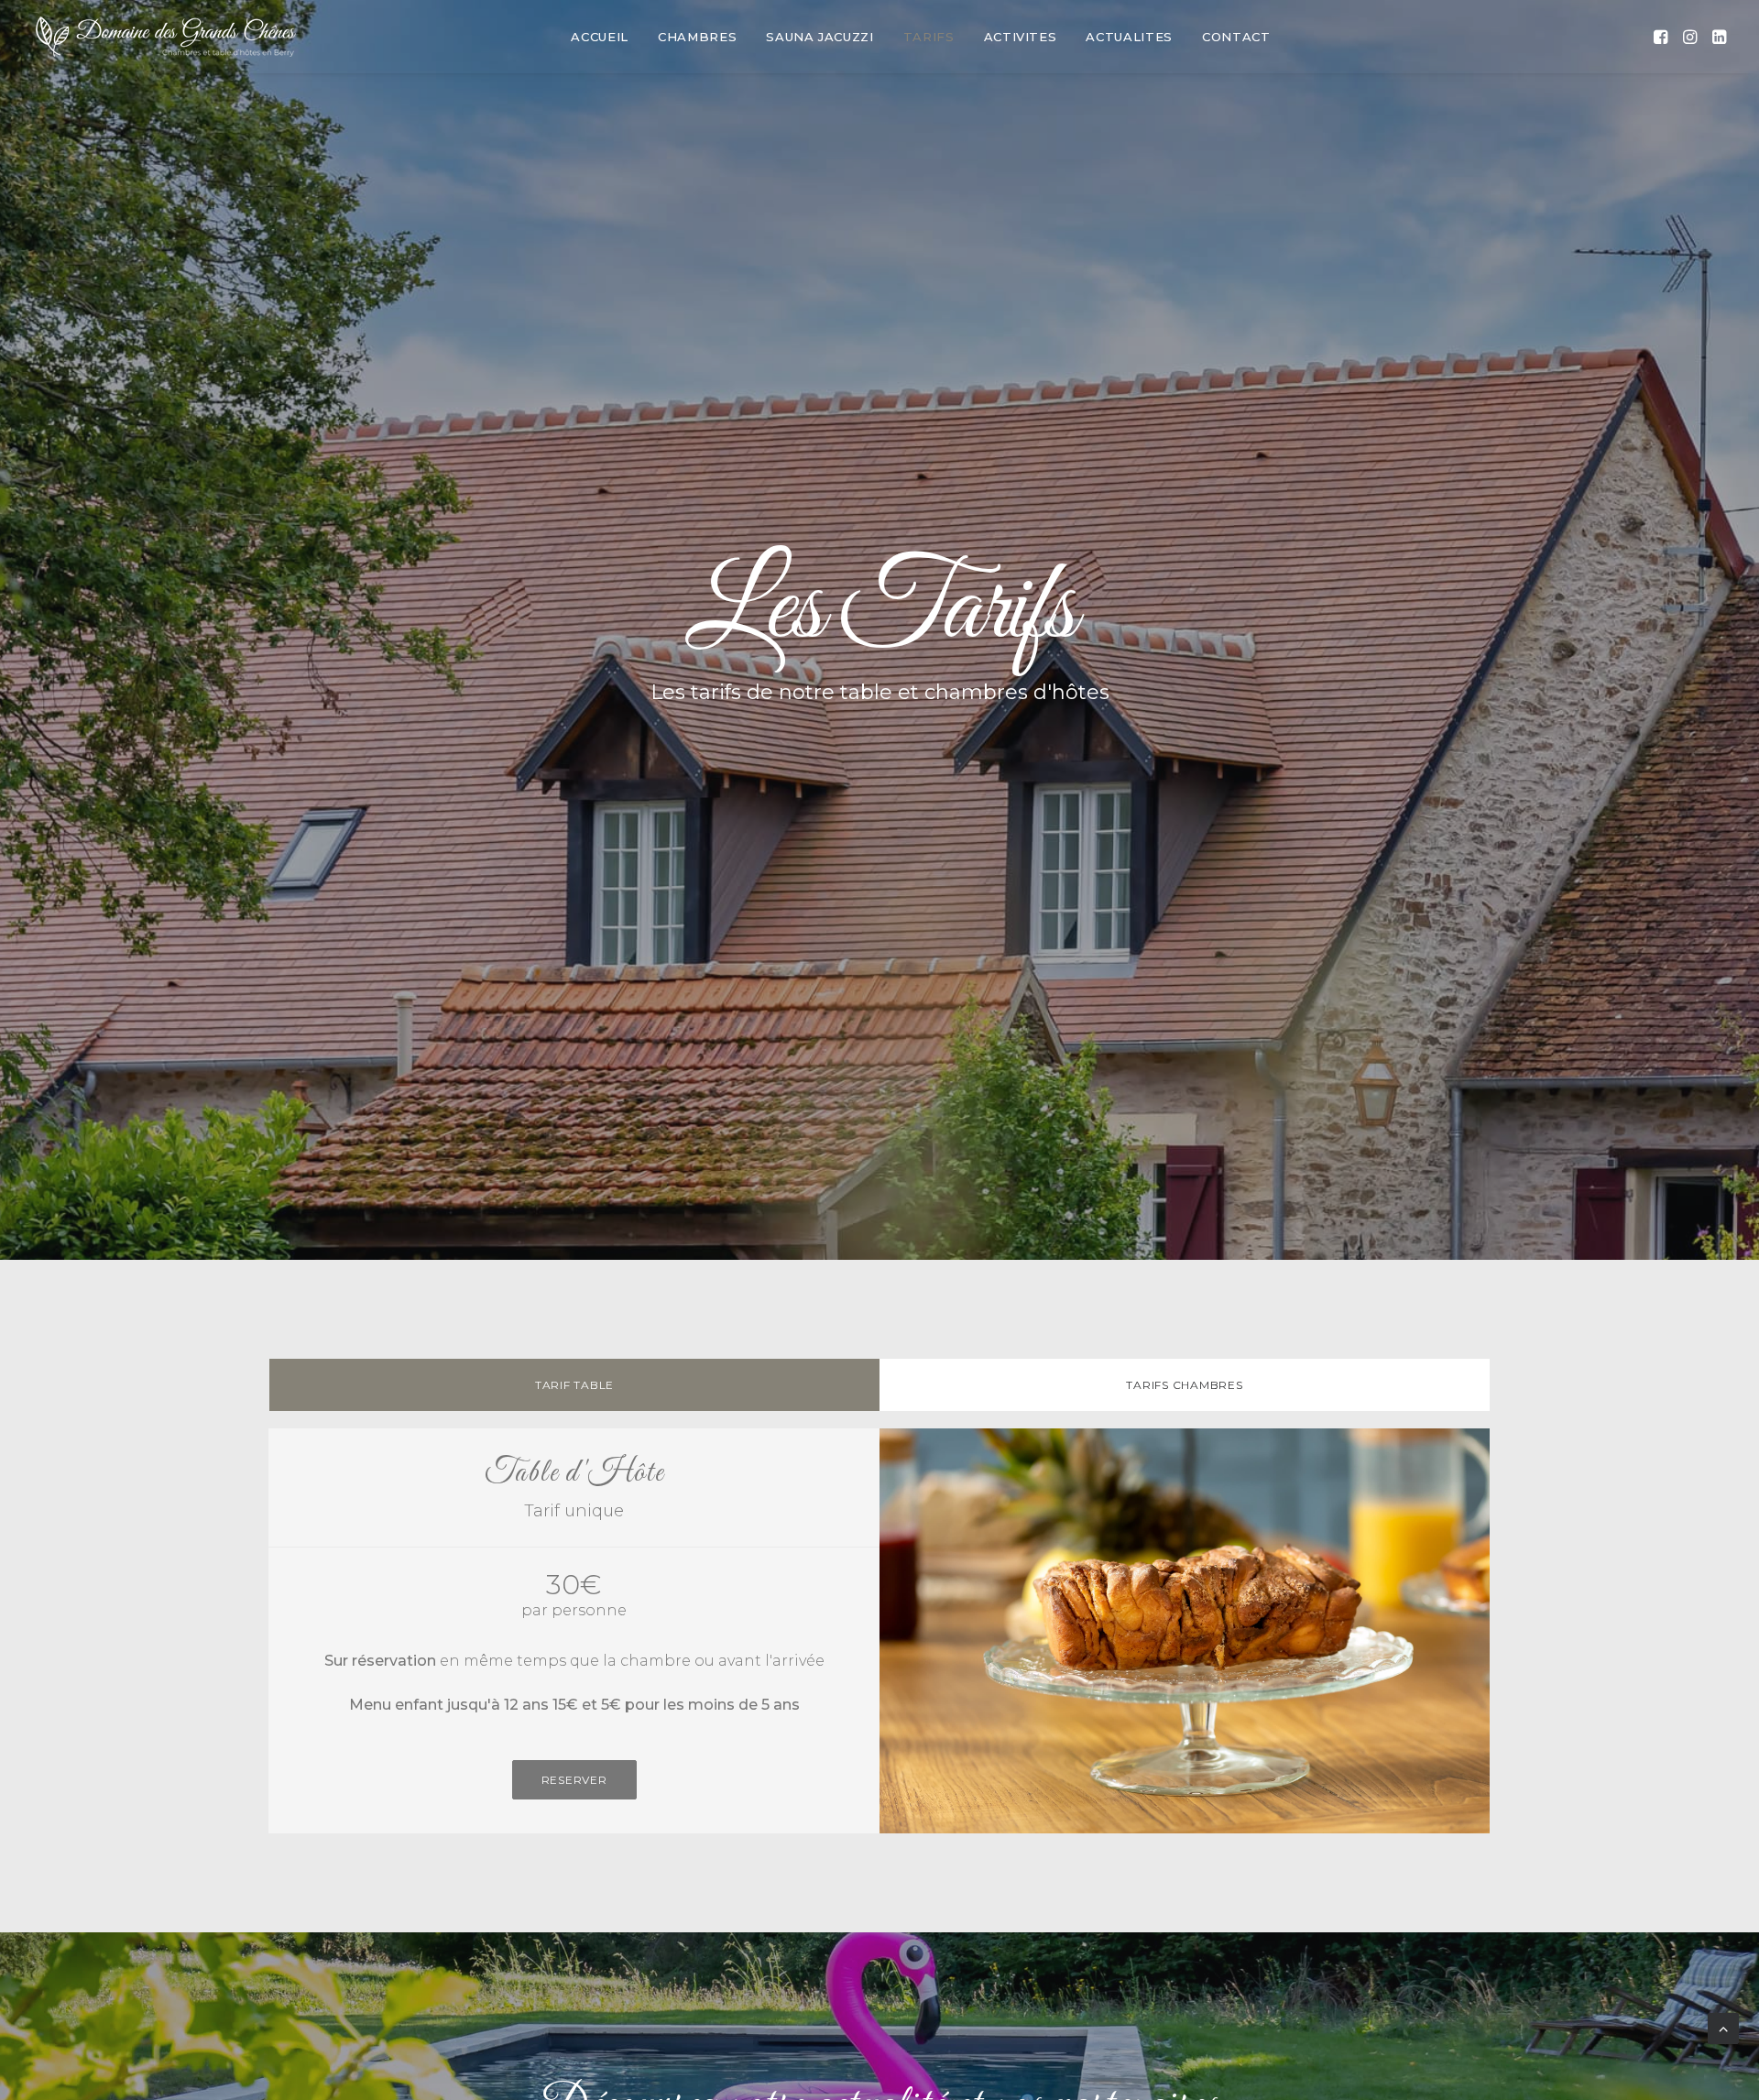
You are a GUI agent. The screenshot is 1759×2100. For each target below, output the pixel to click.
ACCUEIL (600, 37)
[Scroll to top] (1723, 2027)
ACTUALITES (1129, 37)
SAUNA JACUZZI (819, 37)
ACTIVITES (1021, 37)
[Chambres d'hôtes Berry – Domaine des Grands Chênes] (166, 37)
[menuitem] (600, 37)
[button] (1662, 37)
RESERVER (574, 1780)
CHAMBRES (697, 37)
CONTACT (1236, 37)
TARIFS (929, 37)
